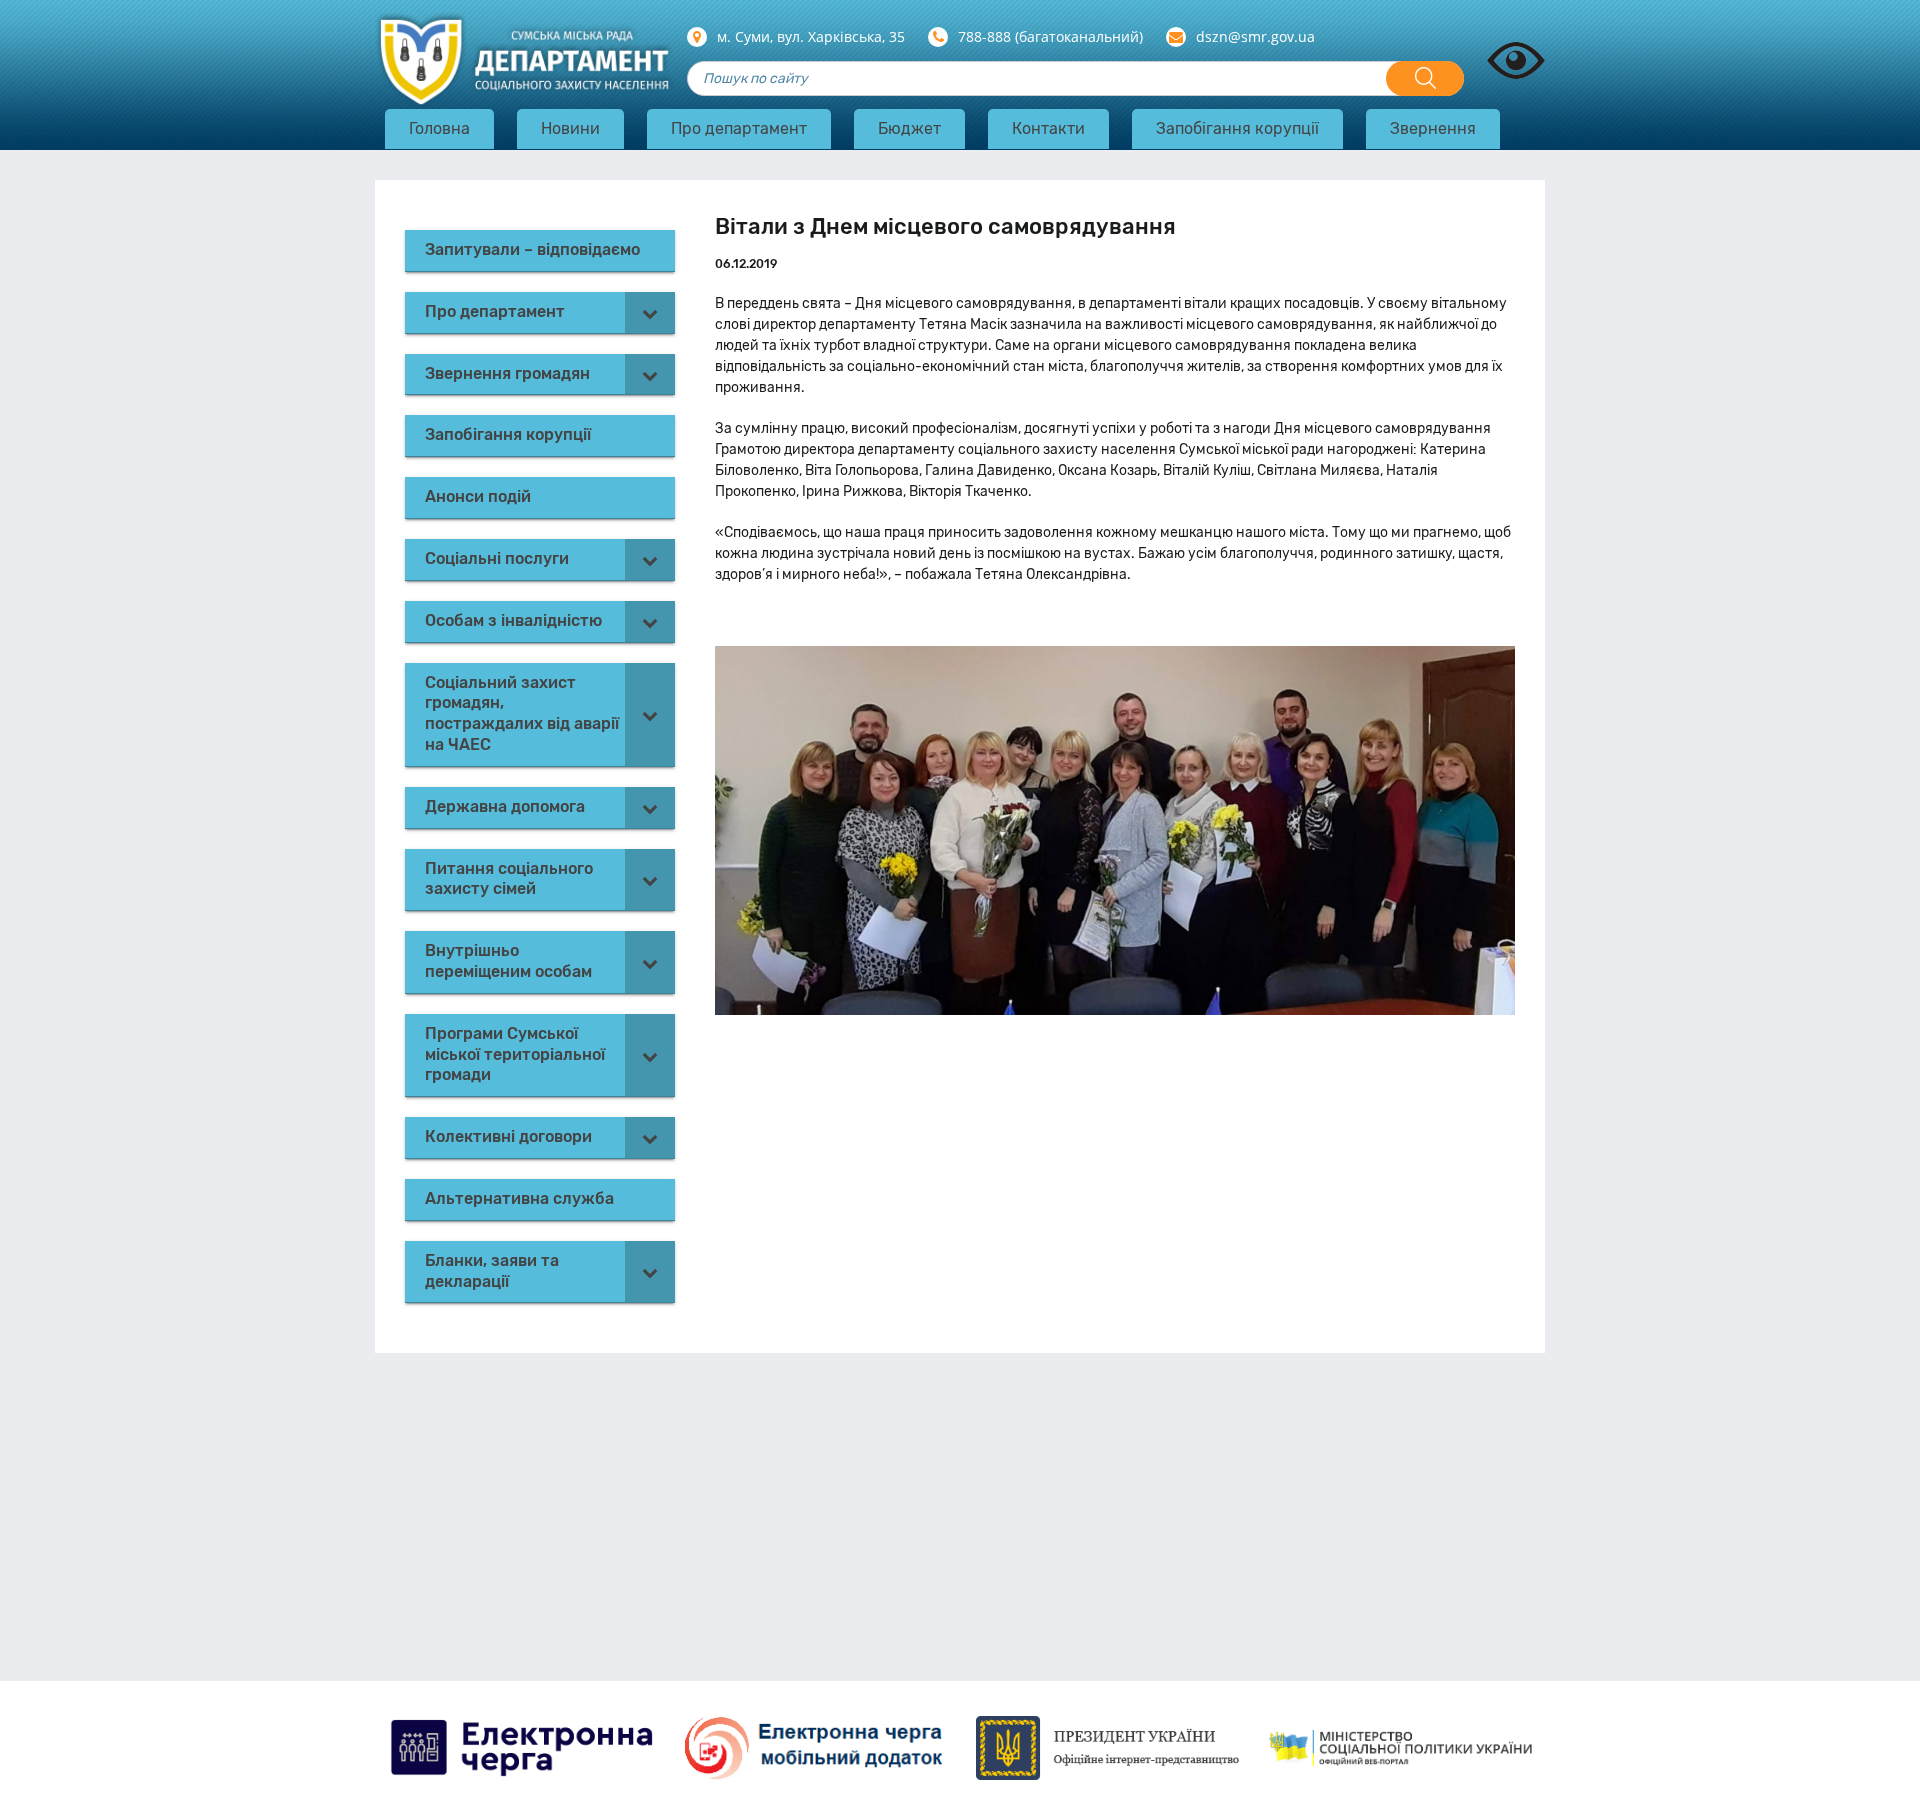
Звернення (1433, 128)
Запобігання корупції (1237, 128)
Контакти (1048, 128)
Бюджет (909, 128)
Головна (439, 128)
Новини (570, 128)
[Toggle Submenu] (650, 312)
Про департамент (739, 128)
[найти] (1425, 78)
